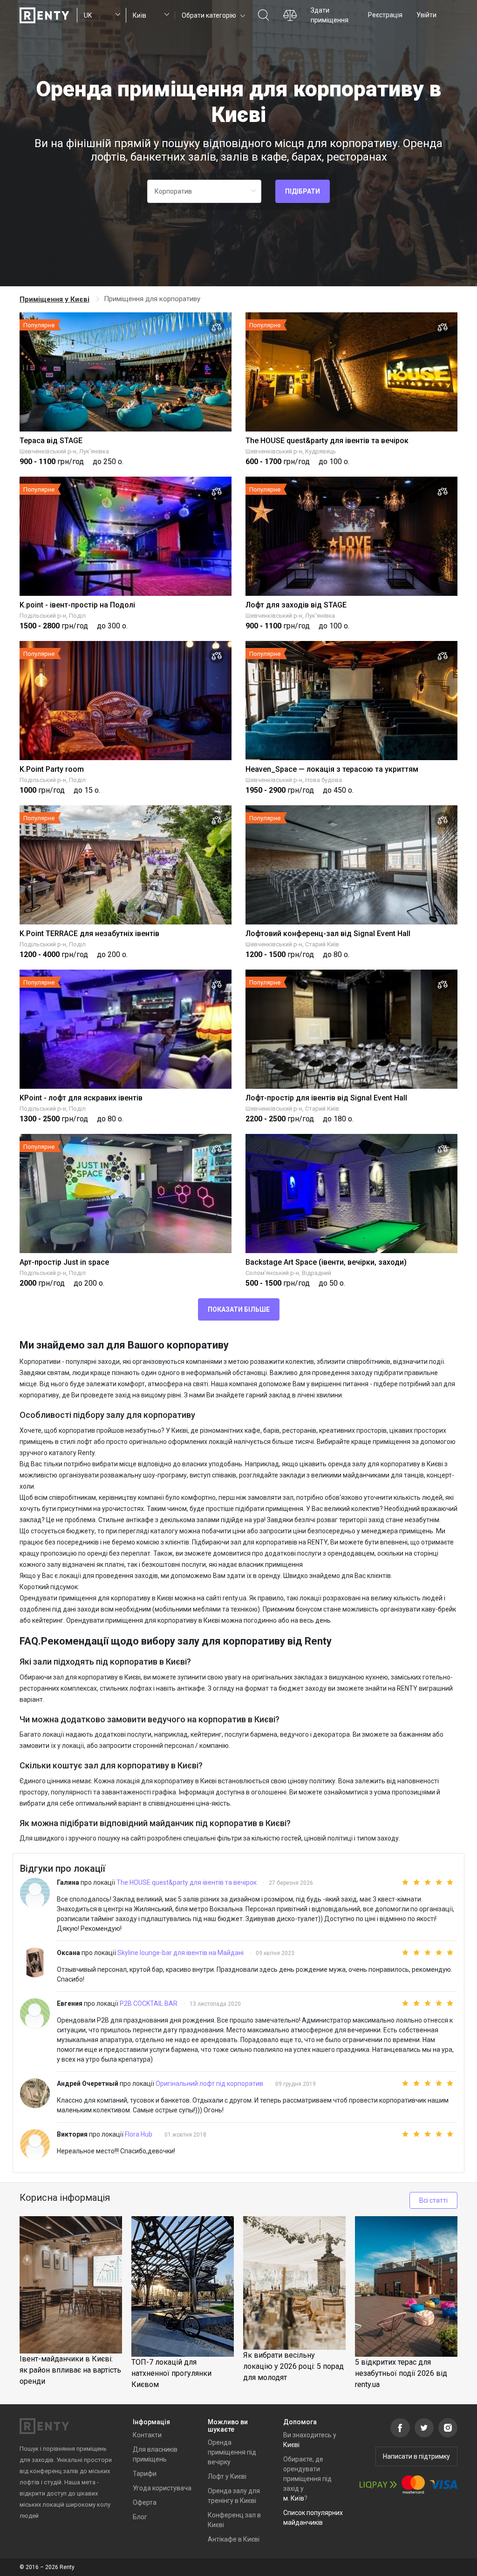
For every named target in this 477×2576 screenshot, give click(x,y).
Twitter (424, 2428)
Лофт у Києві (227, 2476)
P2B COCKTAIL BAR (149, 2003)
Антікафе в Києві (234, 2539)
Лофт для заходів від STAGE (296, 605)
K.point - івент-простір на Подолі (77, 605)
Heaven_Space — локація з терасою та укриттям (332, 769)
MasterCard (413, 2485)
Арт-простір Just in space (64, 1262)
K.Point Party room (52, 769)
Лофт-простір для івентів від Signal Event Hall (326, 1098)
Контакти (147, 2435)
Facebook (400, 2428)
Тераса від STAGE (51, 441)
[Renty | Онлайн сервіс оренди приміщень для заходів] (44, 15)
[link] (55, 299)
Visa (443, 2485)
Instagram (448, 2428)
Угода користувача (162, 2488)
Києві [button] (291, 2445)
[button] (213, 15)
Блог (140, 2517)
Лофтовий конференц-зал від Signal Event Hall (328, 934)
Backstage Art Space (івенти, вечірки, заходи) (326, 1262)
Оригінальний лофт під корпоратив (210, 2084)
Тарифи (145, 2474)
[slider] (412, 1882)
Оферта (145, 2502)
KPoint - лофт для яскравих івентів (81, 1098)
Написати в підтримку (416, 2456)
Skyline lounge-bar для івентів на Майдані (181, 1953)
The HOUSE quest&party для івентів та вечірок (327, 441)
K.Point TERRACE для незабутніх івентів (89, 934)
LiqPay (378, 2485)
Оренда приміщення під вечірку (232, 2452)
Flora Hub (139, 2134)
